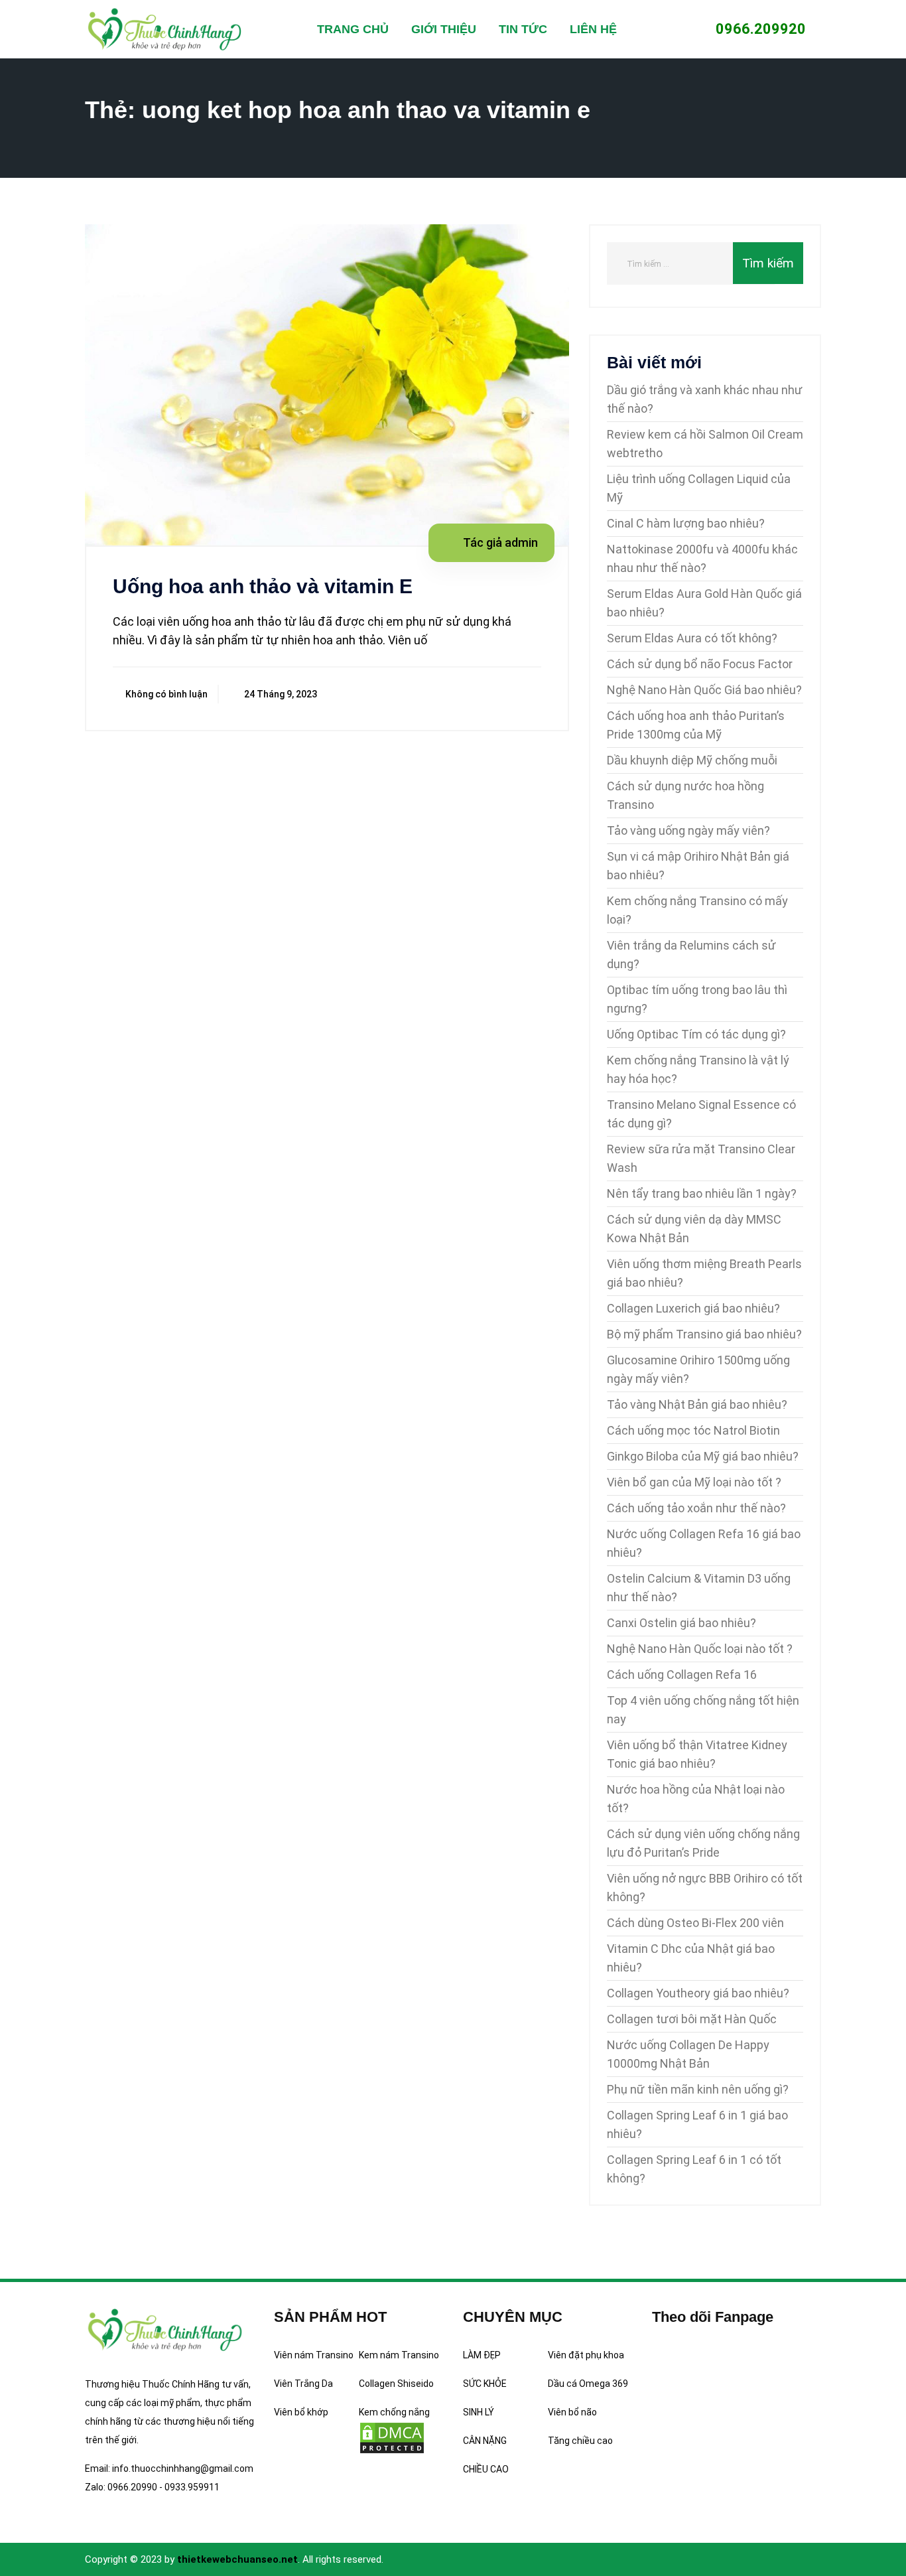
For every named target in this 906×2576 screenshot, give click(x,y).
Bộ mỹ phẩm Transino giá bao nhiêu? (704, 1334)
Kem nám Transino (399, 2355)
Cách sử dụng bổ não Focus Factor (700, 664)
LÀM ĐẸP (482, 2355)
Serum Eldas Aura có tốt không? (692, 638)
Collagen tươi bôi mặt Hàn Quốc (692, 2019)
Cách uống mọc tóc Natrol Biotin (693, 1430)
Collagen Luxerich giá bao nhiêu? (693, 1308)
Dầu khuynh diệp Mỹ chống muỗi (692, 760)
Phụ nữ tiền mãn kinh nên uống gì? (698, 2089)
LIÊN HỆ (593, 29)
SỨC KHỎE (485, 2384)
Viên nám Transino (314, 2355)
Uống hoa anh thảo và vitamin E (263, 586)
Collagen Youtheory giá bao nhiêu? (698, 1993)
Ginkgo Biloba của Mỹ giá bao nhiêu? (703, 1456)
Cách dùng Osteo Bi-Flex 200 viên (695, 1923)
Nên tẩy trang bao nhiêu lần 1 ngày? (702, 1193)
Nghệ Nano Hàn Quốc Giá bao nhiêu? (704, 690)
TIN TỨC (523, 29)
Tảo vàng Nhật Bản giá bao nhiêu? (697, 1404)
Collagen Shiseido (396, 2384)
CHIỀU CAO (486, 2469)
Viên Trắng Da (303, 2384)
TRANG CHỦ (353, 29)
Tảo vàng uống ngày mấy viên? (688, 830)
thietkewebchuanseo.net (237, 2559)
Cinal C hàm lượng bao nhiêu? (686, 523)
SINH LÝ (479, 2412)
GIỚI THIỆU (444, 29)
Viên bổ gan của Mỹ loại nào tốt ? (694, 1482)
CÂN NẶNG (485, 2441)
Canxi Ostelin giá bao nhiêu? (681, 1623)
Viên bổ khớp (301, 2412)
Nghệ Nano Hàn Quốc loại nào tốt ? (700, 1649)
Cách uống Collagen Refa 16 (682, 1675)
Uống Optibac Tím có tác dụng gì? (696, 1034)
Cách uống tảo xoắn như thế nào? (696, 1508)
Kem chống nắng (394, 2412)
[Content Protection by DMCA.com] (392, 2437)
